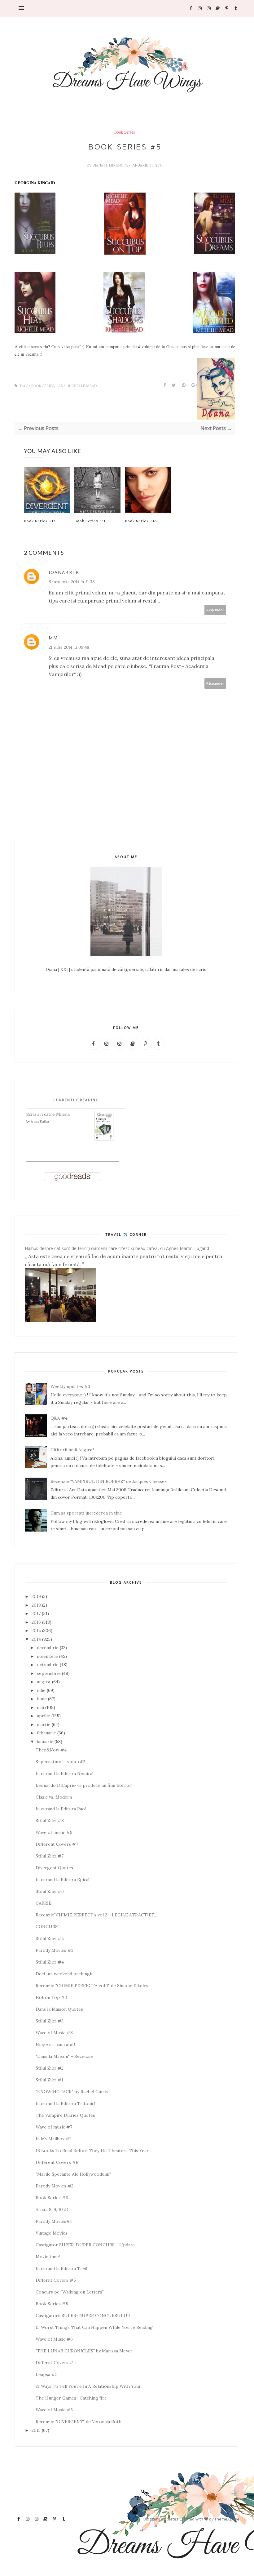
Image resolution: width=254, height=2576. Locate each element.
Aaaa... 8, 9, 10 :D (52, 2209)
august (44, 1682)
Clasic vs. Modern (54, 1797)
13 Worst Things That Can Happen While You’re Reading (94, 2327)
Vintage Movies (52, 2233)
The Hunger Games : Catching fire (71, 2398)
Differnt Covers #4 (56, 2363)
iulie (41, 1690)
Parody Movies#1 (54, 2221)
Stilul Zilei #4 (50, 1962)
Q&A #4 (59, 1418)
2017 (36, 1613)
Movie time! (48, 2257)
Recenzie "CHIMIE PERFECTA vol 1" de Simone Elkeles (92, 1986)
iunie (42, 1699)
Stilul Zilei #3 (50, 2021)
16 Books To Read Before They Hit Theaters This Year (92, 2151)
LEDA (61, 386)
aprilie (44, 1716)
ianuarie (45, 1742)
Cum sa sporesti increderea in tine (86, 1513)
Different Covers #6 (57, 2162)
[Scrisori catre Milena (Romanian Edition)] (104, 1139)
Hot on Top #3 (51, 1997)
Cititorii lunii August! (72, 1450)
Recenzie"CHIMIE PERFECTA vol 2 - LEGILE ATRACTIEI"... (96, 1915)
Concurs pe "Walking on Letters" (70, 2292)
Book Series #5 (52, 2304)
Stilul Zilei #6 (50, 1891)
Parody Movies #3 (55, 1950)
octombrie (48, 1665)
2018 (36, 1605)
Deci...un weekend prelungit (64, 1974)
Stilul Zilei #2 (50, 2068)
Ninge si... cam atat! (55, 2044)
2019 (36, 1596)
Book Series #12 (40, 521)
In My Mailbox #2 (54, 2139)
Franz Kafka (40, 1121)
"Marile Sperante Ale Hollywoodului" (73, 2174)
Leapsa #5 (47, 2374)
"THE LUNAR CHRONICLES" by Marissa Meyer (84, 2351)
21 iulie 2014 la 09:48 (69, 647)
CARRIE (44, 1903)
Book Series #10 (141, 521)
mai (40, 1707)
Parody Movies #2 (55, 2186)
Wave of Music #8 (54, 2033)
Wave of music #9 (54, 1832)
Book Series (125, 132)
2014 (36, 1639)
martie (44, 1724)
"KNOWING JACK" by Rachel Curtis (72, 2092)
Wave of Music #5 (54, 2410)
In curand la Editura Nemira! (64, 1773)
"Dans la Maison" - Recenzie (64, 2056)
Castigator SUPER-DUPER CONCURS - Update (85, 2245)
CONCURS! (47, 1927)
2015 (36, 1631)
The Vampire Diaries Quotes (65, 2115)
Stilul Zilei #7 (50, 1856)
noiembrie (47, 1656)
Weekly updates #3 (70, 1386)
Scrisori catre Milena (48, 1114)
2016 (36, 1622)
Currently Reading (76, 1100)
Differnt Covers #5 (56, 2280)
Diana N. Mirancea (111, 165)
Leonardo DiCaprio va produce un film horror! (84, 1785)
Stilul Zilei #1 (49, 2080)
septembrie (49, 1673)
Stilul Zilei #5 (50, 1938)
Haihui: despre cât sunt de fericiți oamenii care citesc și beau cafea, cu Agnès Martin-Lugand (117, 1248)
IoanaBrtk (64, 572)
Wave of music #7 (54, 2127)
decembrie (48, 1648)
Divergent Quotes (54, 1868)
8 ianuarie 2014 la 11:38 (72, 582)
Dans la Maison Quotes (59, 2009)
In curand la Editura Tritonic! (65, 2103)
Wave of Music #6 (54, 2339)
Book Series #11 (90, 521)
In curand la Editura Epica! (62, 1880)
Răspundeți (215, 610)
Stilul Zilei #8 (50, 1821)
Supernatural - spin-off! (60, 1762)
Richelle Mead (82, 386)
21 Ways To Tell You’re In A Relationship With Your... (90, 2386)
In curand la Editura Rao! (61, 1809)
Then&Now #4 (51, 1750)
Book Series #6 (52, 2198)
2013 (36, 2430)
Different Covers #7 (57, 1844)
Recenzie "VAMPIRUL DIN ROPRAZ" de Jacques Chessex (109, 1481)
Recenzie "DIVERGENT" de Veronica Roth (79, 2422)
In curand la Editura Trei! (61, 2268)
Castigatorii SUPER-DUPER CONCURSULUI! (83, 2316)
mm (53, 638)
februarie (46, 1733)
